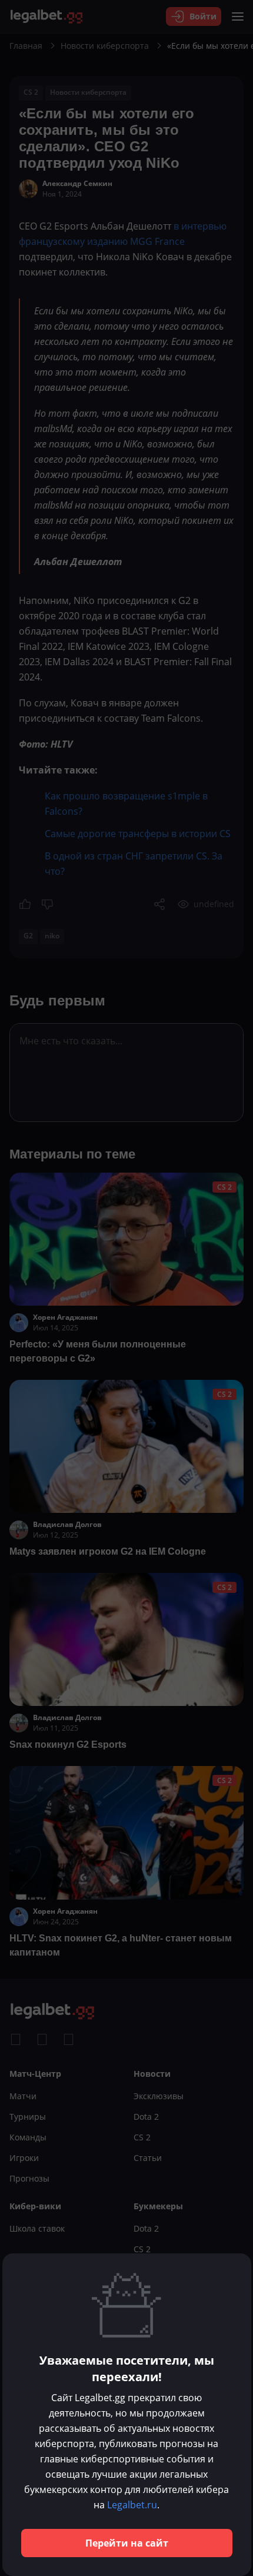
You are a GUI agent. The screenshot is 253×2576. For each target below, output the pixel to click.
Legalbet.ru (132, 2505)
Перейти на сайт (127, 2543)
